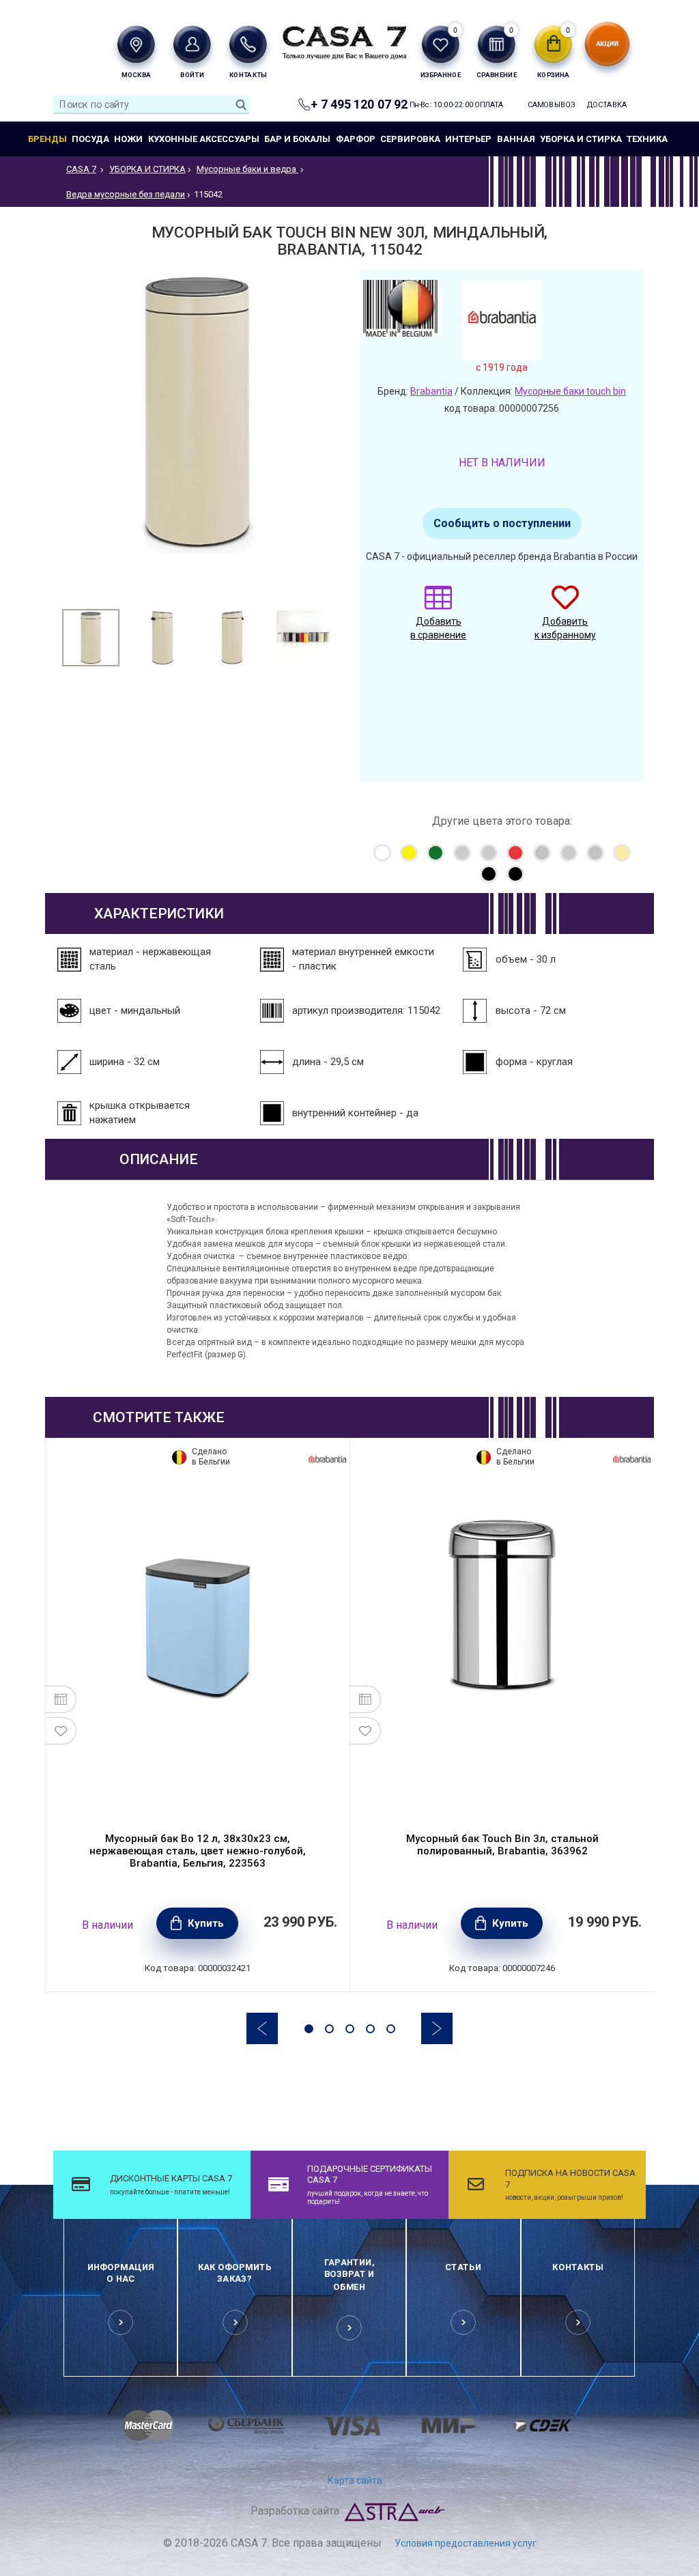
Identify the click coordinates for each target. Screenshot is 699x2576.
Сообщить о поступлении (502, 523)
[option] (91, 638)
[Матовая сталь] (462, 853)
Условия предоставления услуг (466, 2543)
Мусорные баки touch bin (570, 391)
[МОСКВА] (135, 44)
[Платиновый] (542, 853)
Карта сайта (355, 2480)
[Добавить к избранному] (61, 1731)
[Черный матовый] (515, 874)
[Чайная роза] (622, 853)
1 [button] (309, 2029)
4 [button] (370, 2029)
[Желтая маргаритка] (409, 853)
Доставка (607, 105)
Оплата (489, 105)
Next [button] (437, 2028)
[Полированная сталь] (569, 853)
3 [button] (350, 2029)
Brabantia (431, 391)
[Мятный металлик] (489, 853)
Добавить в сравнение (438, 628)
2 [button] (329, 2029)
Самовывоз (548, 105)
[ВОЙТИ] (192, 44)
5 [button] (391, 2029)
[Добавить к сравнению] (61, 1699)
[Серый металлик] (595, 853)
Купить (206, 1923)
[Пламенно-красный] (515, 853)
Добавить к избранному (565, 628)
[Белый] (382, 853)
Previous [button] (262, 2028)
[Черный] (489, 874)
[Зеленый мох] (436, 853)
